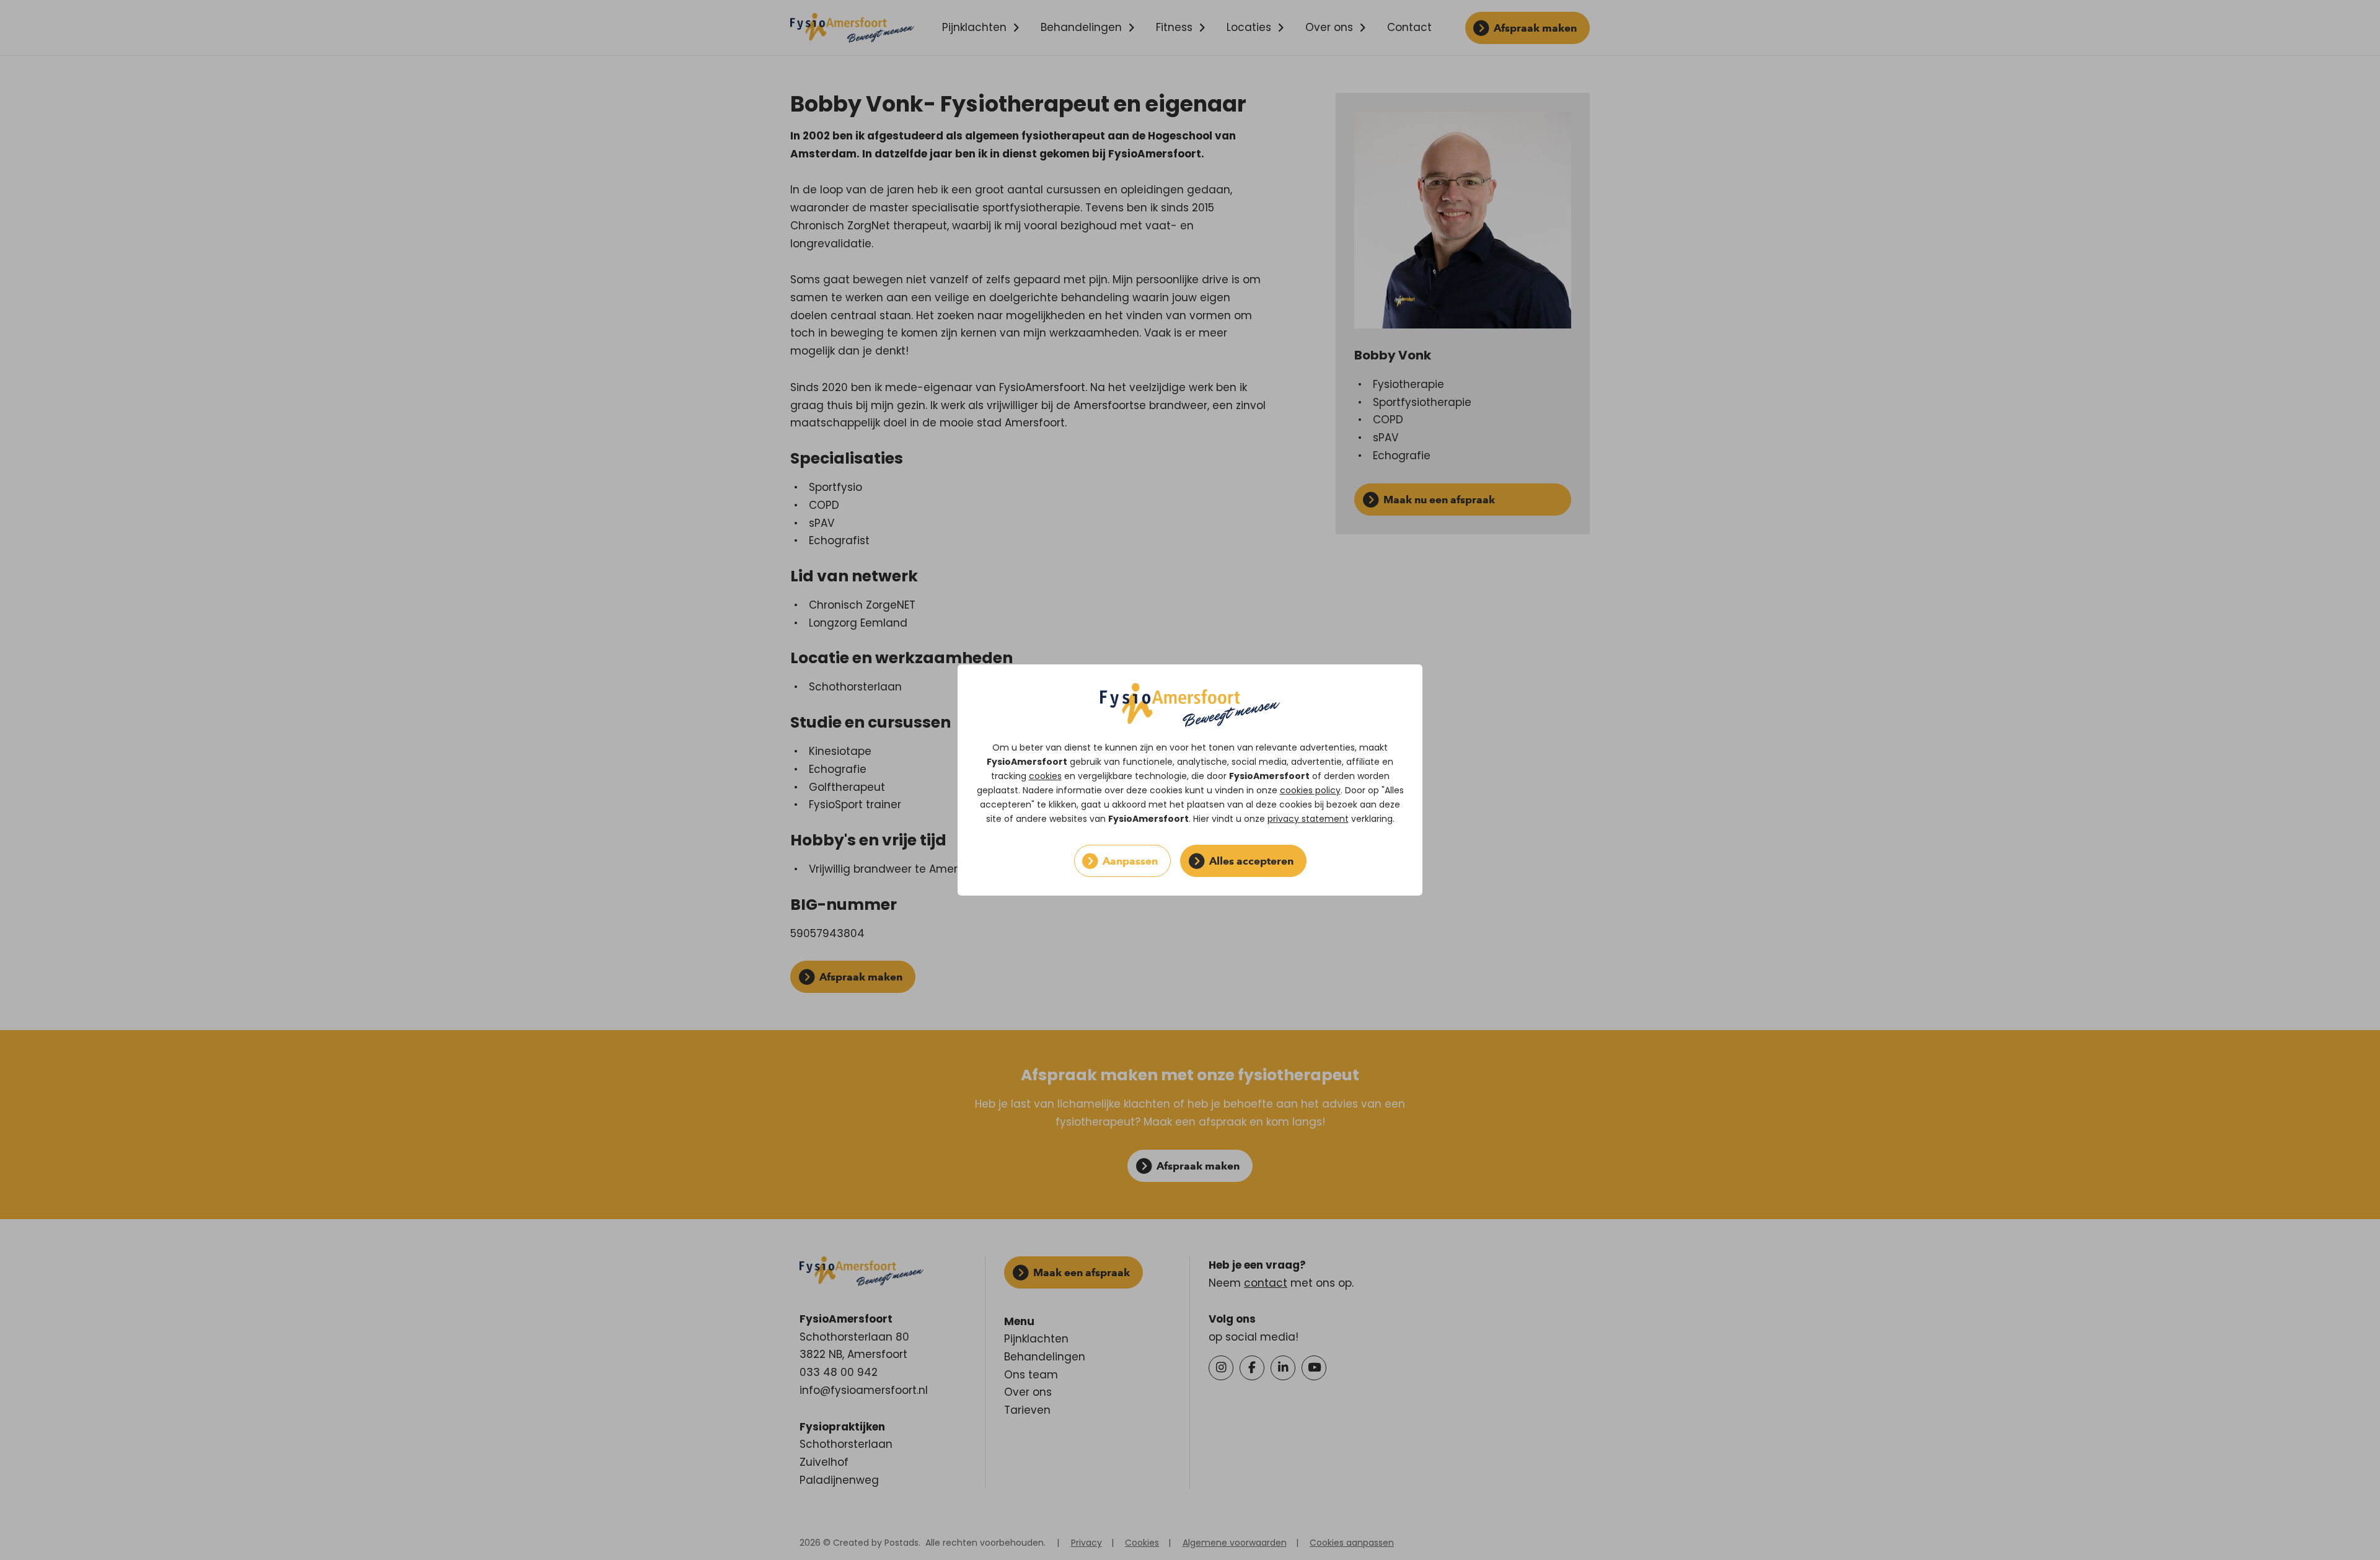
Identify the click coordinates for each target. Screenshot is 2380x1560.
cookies (1045, 776)
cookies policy (1310, 790)
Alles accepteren (1251, 861)
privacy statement (1308, 819)
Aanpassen (1130, 861)
